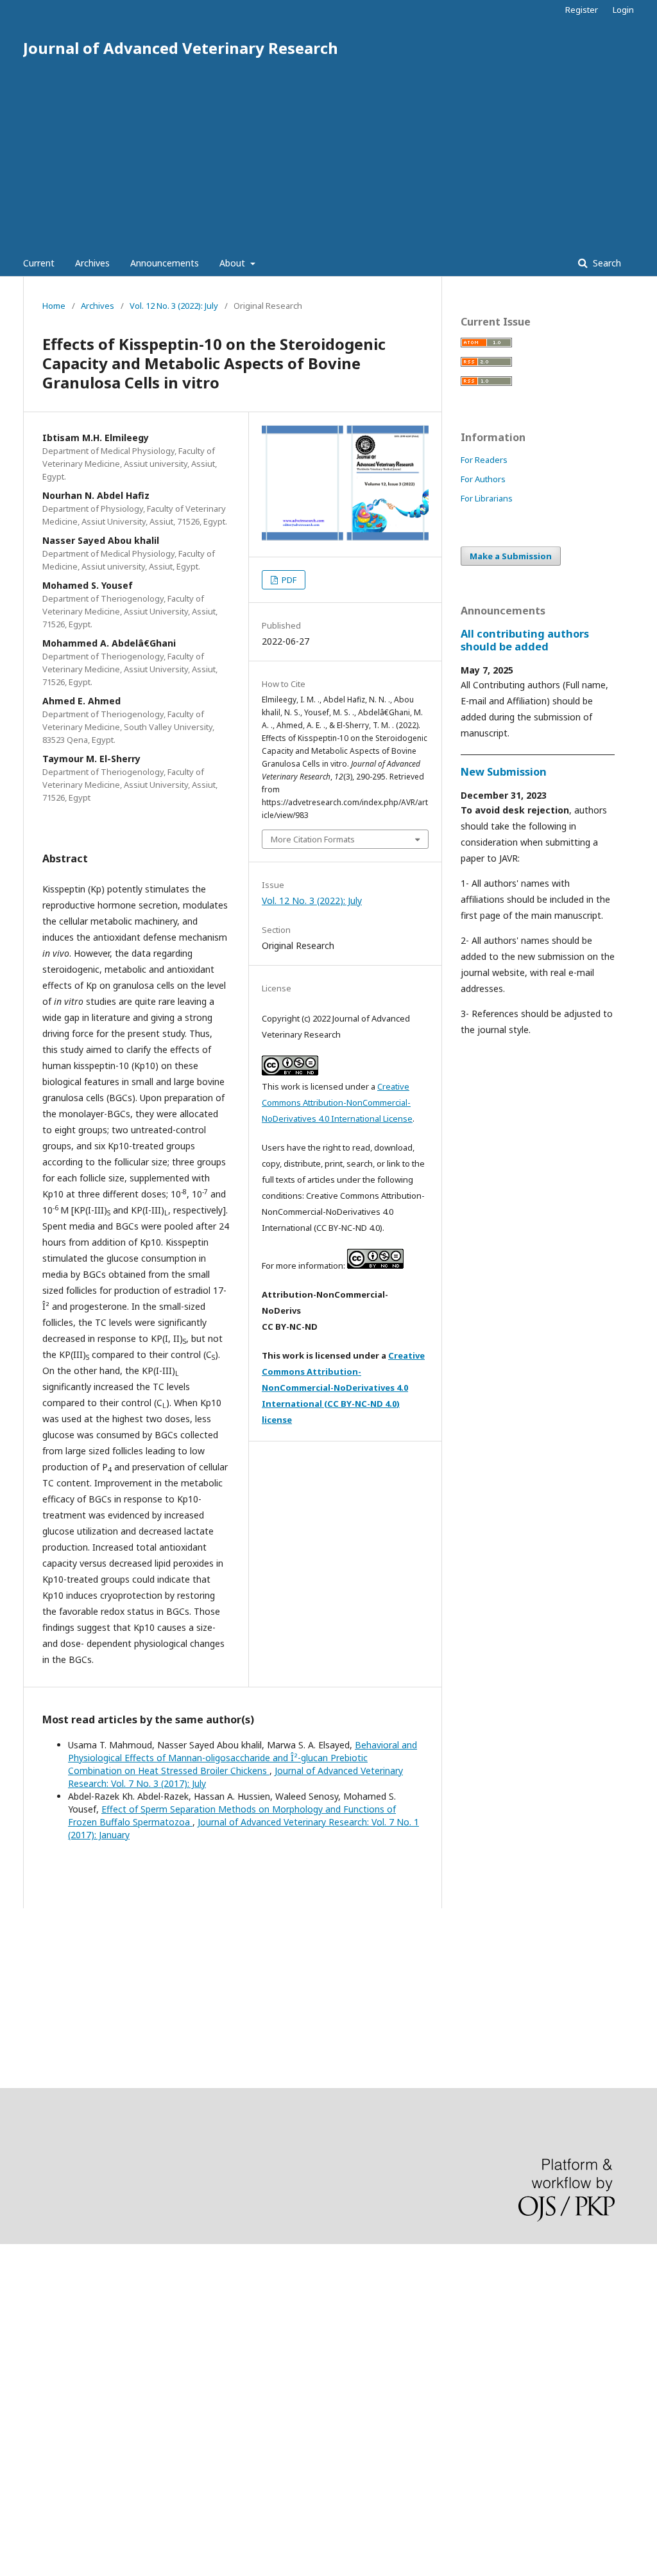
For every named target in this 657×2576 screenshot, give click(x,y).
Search (606, 263)
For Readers (484, 460)
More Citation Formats (313, 839)
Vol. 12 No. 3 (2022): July (174, 306)
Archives (92, 263)
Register (582, 10)
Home (54, 306)
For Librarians (487, 498)
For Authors (483, 479)
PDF (288, 580)
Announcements (165, 263)
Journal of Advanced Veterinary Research (181, 48)
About (234, 263)
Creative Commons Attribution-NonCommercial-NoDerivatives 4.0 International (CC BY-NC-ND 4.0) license (343, 1388)
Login (623, 10)
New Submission (504, 772)
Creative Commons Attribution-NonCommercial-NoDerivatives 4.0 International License (337, 1102)
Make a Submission (511, 556)
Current (39, 263)
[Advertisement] (328, 154)
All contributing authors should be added (525, 640)
